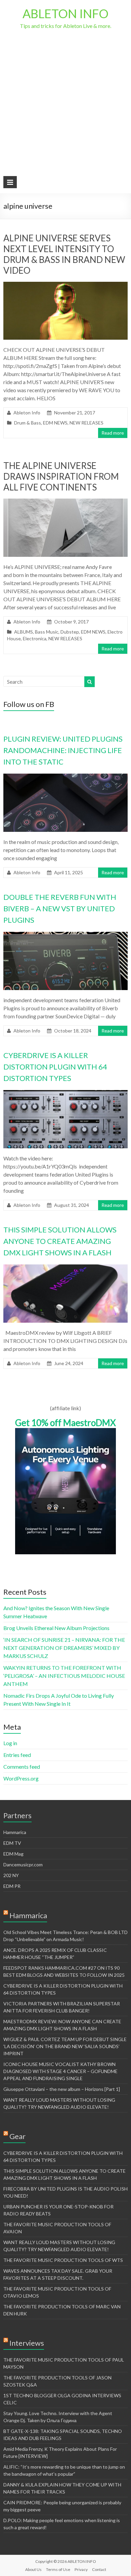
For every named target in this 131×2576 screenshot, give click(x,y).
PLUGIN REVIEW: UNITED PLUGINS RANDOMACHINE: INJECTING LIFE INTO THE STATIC (63, 750)
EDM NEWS (55, 423)
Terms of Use (58, 2569)
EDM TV (12, 1843)
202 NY (11, 1875)
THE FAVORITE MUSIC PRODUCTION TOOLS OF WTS (63, 2260)
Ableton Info (27, 413)
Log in (10, 1743)
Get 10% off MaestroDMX (65, 1423)
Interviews (27, 2343)
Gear (17, 2136)
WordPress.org (21, 1778)
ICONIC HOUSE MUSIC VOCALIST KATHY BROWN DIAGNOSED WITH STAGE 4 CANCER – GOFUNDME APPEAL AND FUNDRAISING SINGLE (60, 2071)
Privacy (81, 2569)
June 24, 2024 (69, 1363)
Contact (99, 2569)
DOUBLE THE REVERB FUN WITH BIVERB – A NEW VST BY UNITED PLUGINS (60, 908)
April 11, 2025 (69, 872)
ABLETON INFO (65, 13)
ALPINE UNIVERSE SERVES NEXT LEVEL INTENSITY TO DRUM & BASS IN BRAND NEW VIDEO (64, 254)
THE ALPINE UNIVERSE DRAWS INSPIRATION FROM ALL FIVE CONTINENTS (61, 476)
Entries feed (17, 1755)
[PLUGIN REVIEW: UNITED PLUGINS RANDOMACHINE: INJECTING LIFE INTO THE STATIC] (66, 777)
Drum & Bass (28, 423)
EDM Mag (13, 1854)
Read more (113, 433)
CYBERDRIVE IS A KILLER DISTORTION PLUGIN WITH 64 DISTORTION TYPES (55, 1067)
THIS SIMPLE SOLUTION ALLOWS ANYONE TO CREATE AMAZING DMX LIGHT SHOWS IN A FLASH (60, 1241)
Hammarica (15, 1832)
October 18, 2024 (73, 1031)
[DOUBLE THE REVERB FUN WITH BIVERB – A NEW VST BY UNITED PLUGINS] (66, 935)
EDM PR (12, 1886)
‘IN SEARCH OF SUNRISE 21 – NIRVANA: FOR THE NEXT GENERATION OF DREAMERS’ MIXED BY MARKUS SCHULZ (64, 1648)
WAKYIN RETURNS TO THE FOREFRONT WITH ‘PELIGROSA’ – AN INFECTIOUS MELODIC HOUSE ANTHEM (64, 1676)
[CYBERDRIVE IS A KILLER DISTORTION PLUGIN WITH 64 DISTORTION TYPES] (66, 1093)
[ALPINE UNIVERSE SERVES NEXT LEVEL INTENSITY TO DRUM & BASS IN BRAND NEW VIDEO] (66, 285)
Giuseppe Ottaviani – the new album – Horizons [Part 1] (62, 2089)
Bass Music (47, 632)
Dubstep (70, 632)
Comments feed (22, 1767)
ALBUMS (24, 632)
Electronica (35, 638)
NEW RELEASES (86, 423)
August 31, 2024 (72, 1205)
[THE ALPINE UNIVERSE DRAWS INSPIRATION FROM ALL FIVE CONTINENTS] (66, 502)
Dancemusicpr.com (23, 1865)
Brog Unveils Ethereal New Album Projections (56, 1628)
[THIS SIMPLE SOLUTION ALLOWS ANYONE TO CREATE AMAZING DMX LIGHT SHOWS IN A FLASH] (66, 1268)
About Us (33, 2569)
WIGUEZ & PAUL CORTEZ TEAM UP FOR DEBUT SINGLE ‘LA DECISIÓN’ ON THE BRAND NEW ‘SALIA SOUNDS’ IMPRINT (65, 2046)
